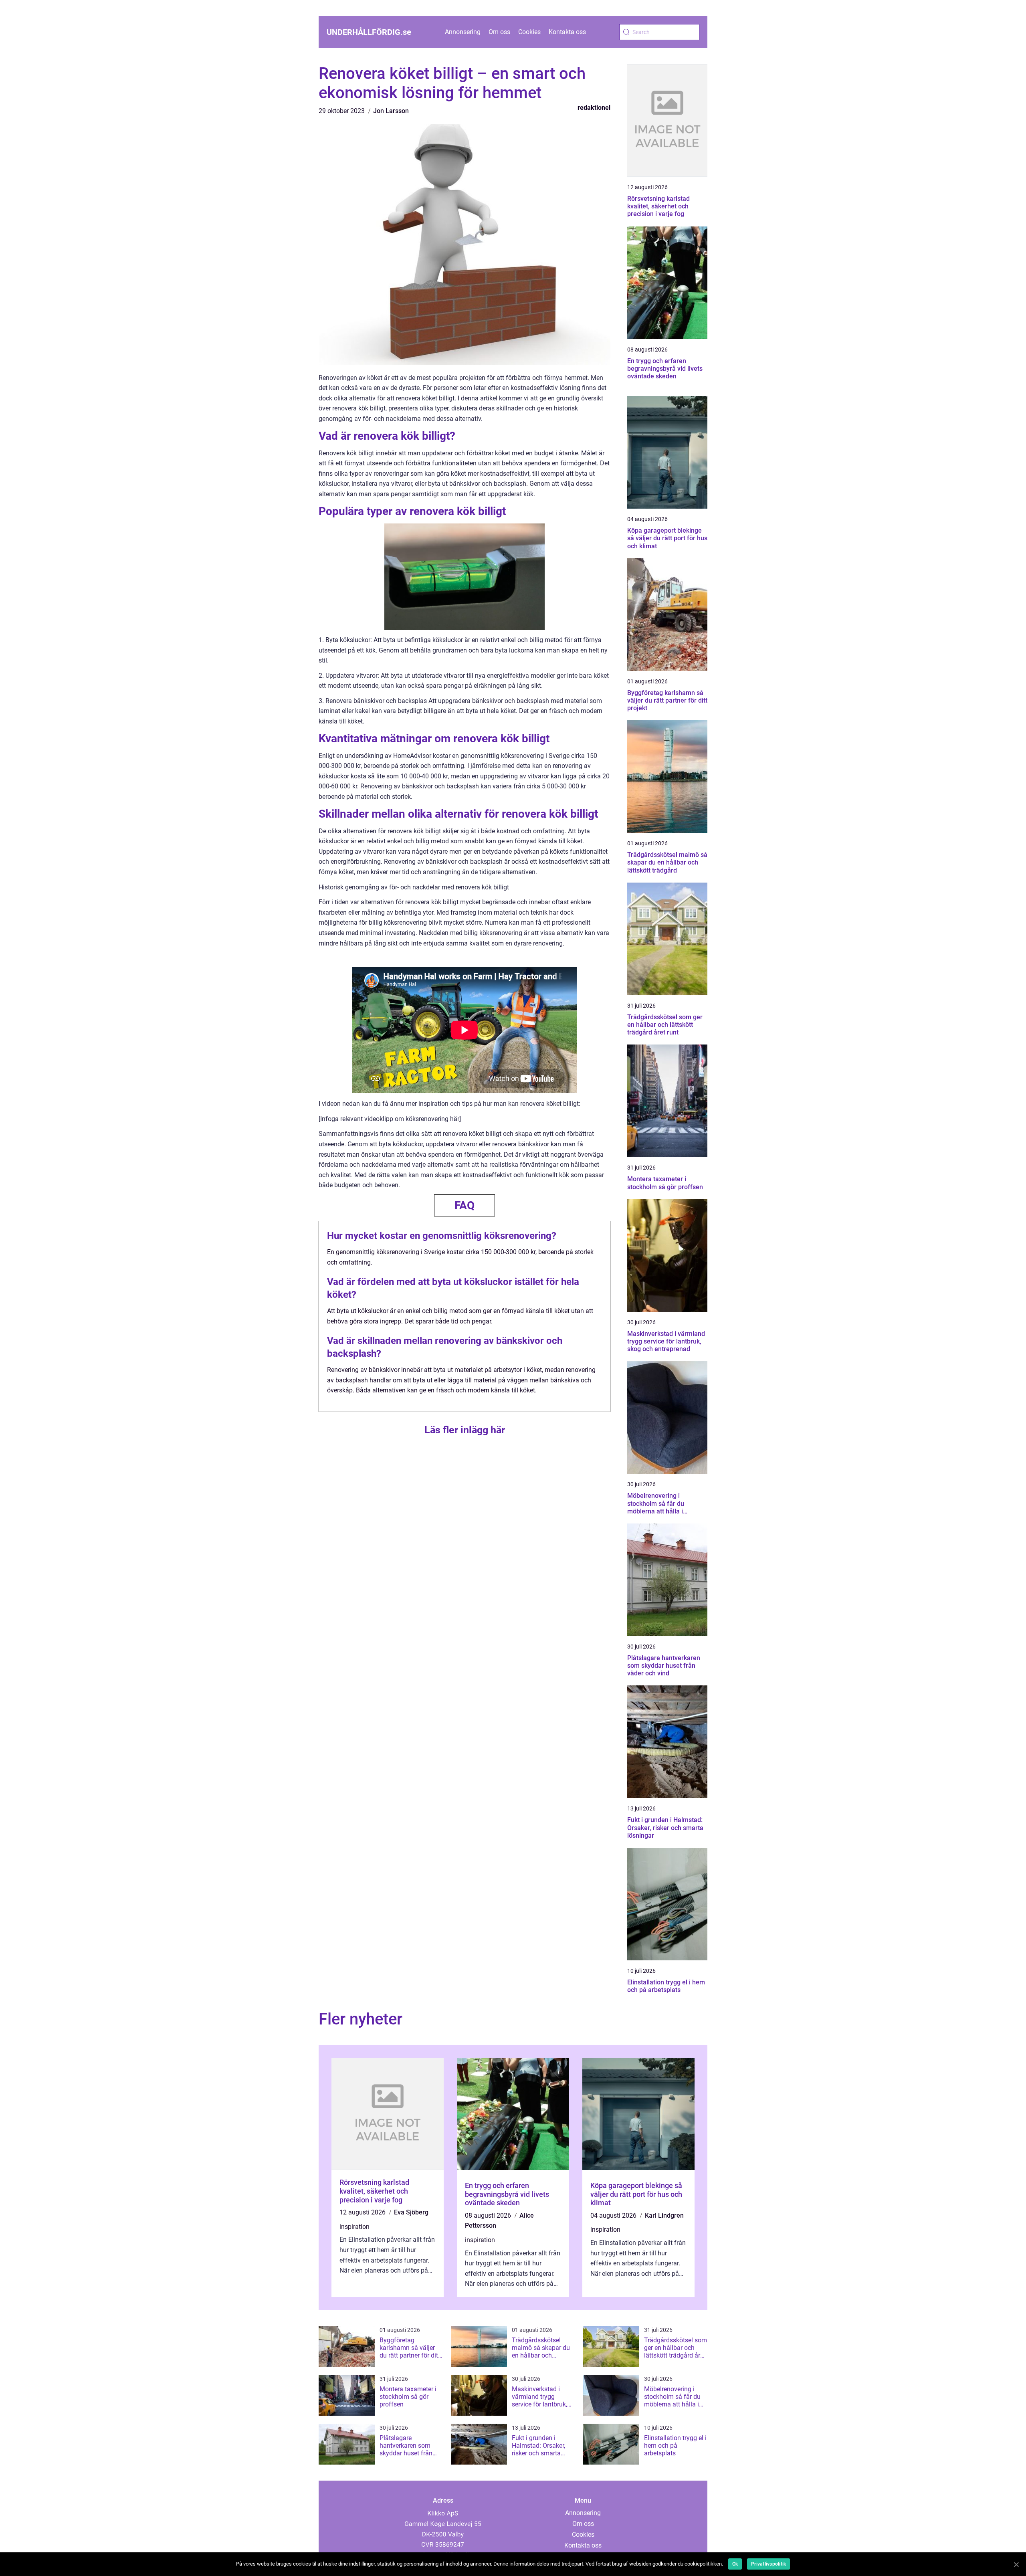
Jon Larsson (391, 111)
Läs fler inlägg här (465, 1430)
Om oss (499, 32)
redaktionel (594, 108)
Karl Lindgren (664, 2215)
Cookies (529, 32)
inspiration (354, 2227)
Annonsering (463, 32)
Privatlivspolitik (768, 2564)
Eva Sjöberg (411, 2212)
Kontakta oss (567, 32)
